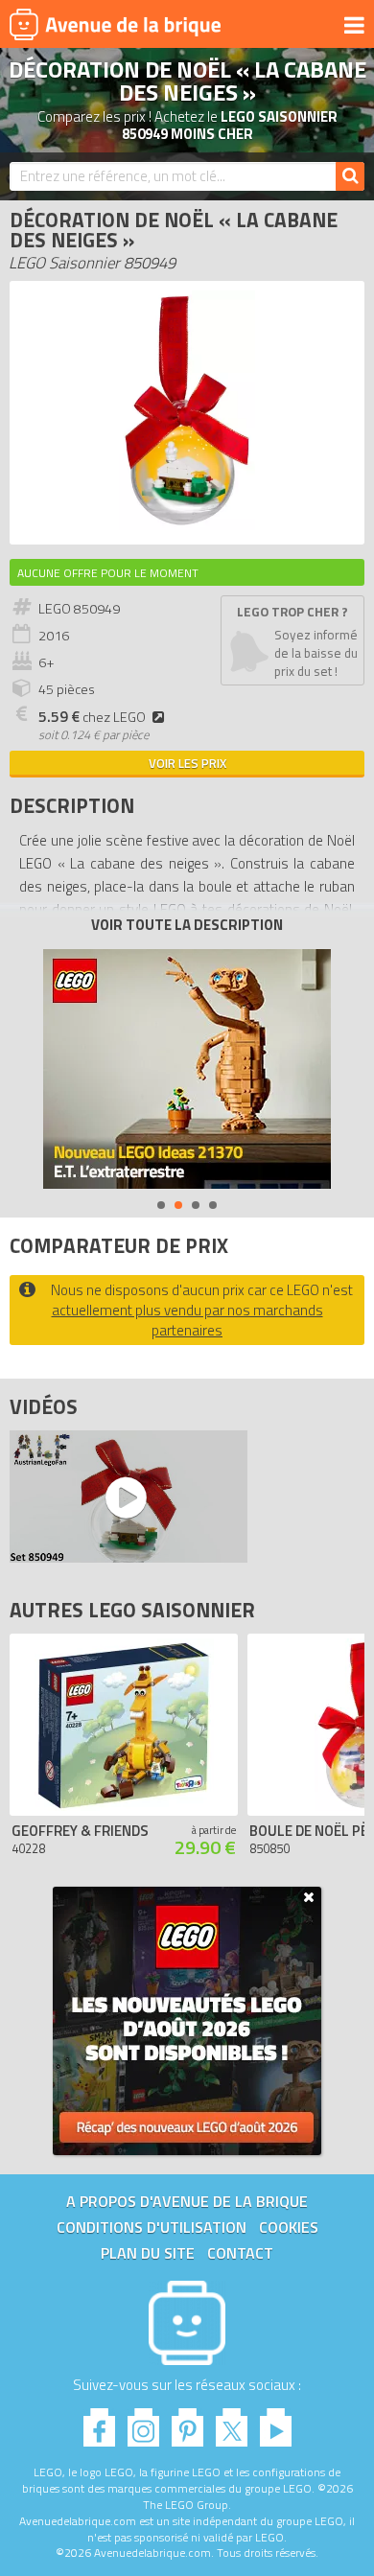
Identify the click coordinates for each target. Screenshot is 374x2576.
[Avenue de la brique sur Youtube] (276, 2422)
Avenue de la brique (115, 24)
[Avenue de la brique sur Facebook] (99, 2422)
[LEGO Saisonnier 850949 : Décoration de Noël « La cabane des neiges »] (187, 525)
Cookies (289, 2227)
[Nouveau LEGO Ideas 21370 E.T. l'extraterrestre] (187, 1069)
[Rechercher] (350, 176)
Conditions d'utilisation (152, 2227)
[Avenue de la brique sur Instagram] (143, 2422)
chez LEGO (92, 717)
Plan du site (148, 2253)
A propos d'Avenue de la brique (187, 2201)
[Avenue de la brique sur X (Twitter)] (232, 2422)
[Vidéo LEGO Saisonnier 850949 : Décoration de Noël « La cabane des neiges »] (124, 1497)
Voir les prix (187, 763)
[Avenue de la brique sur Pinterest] (187, 2422)
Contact (240, 2253)
